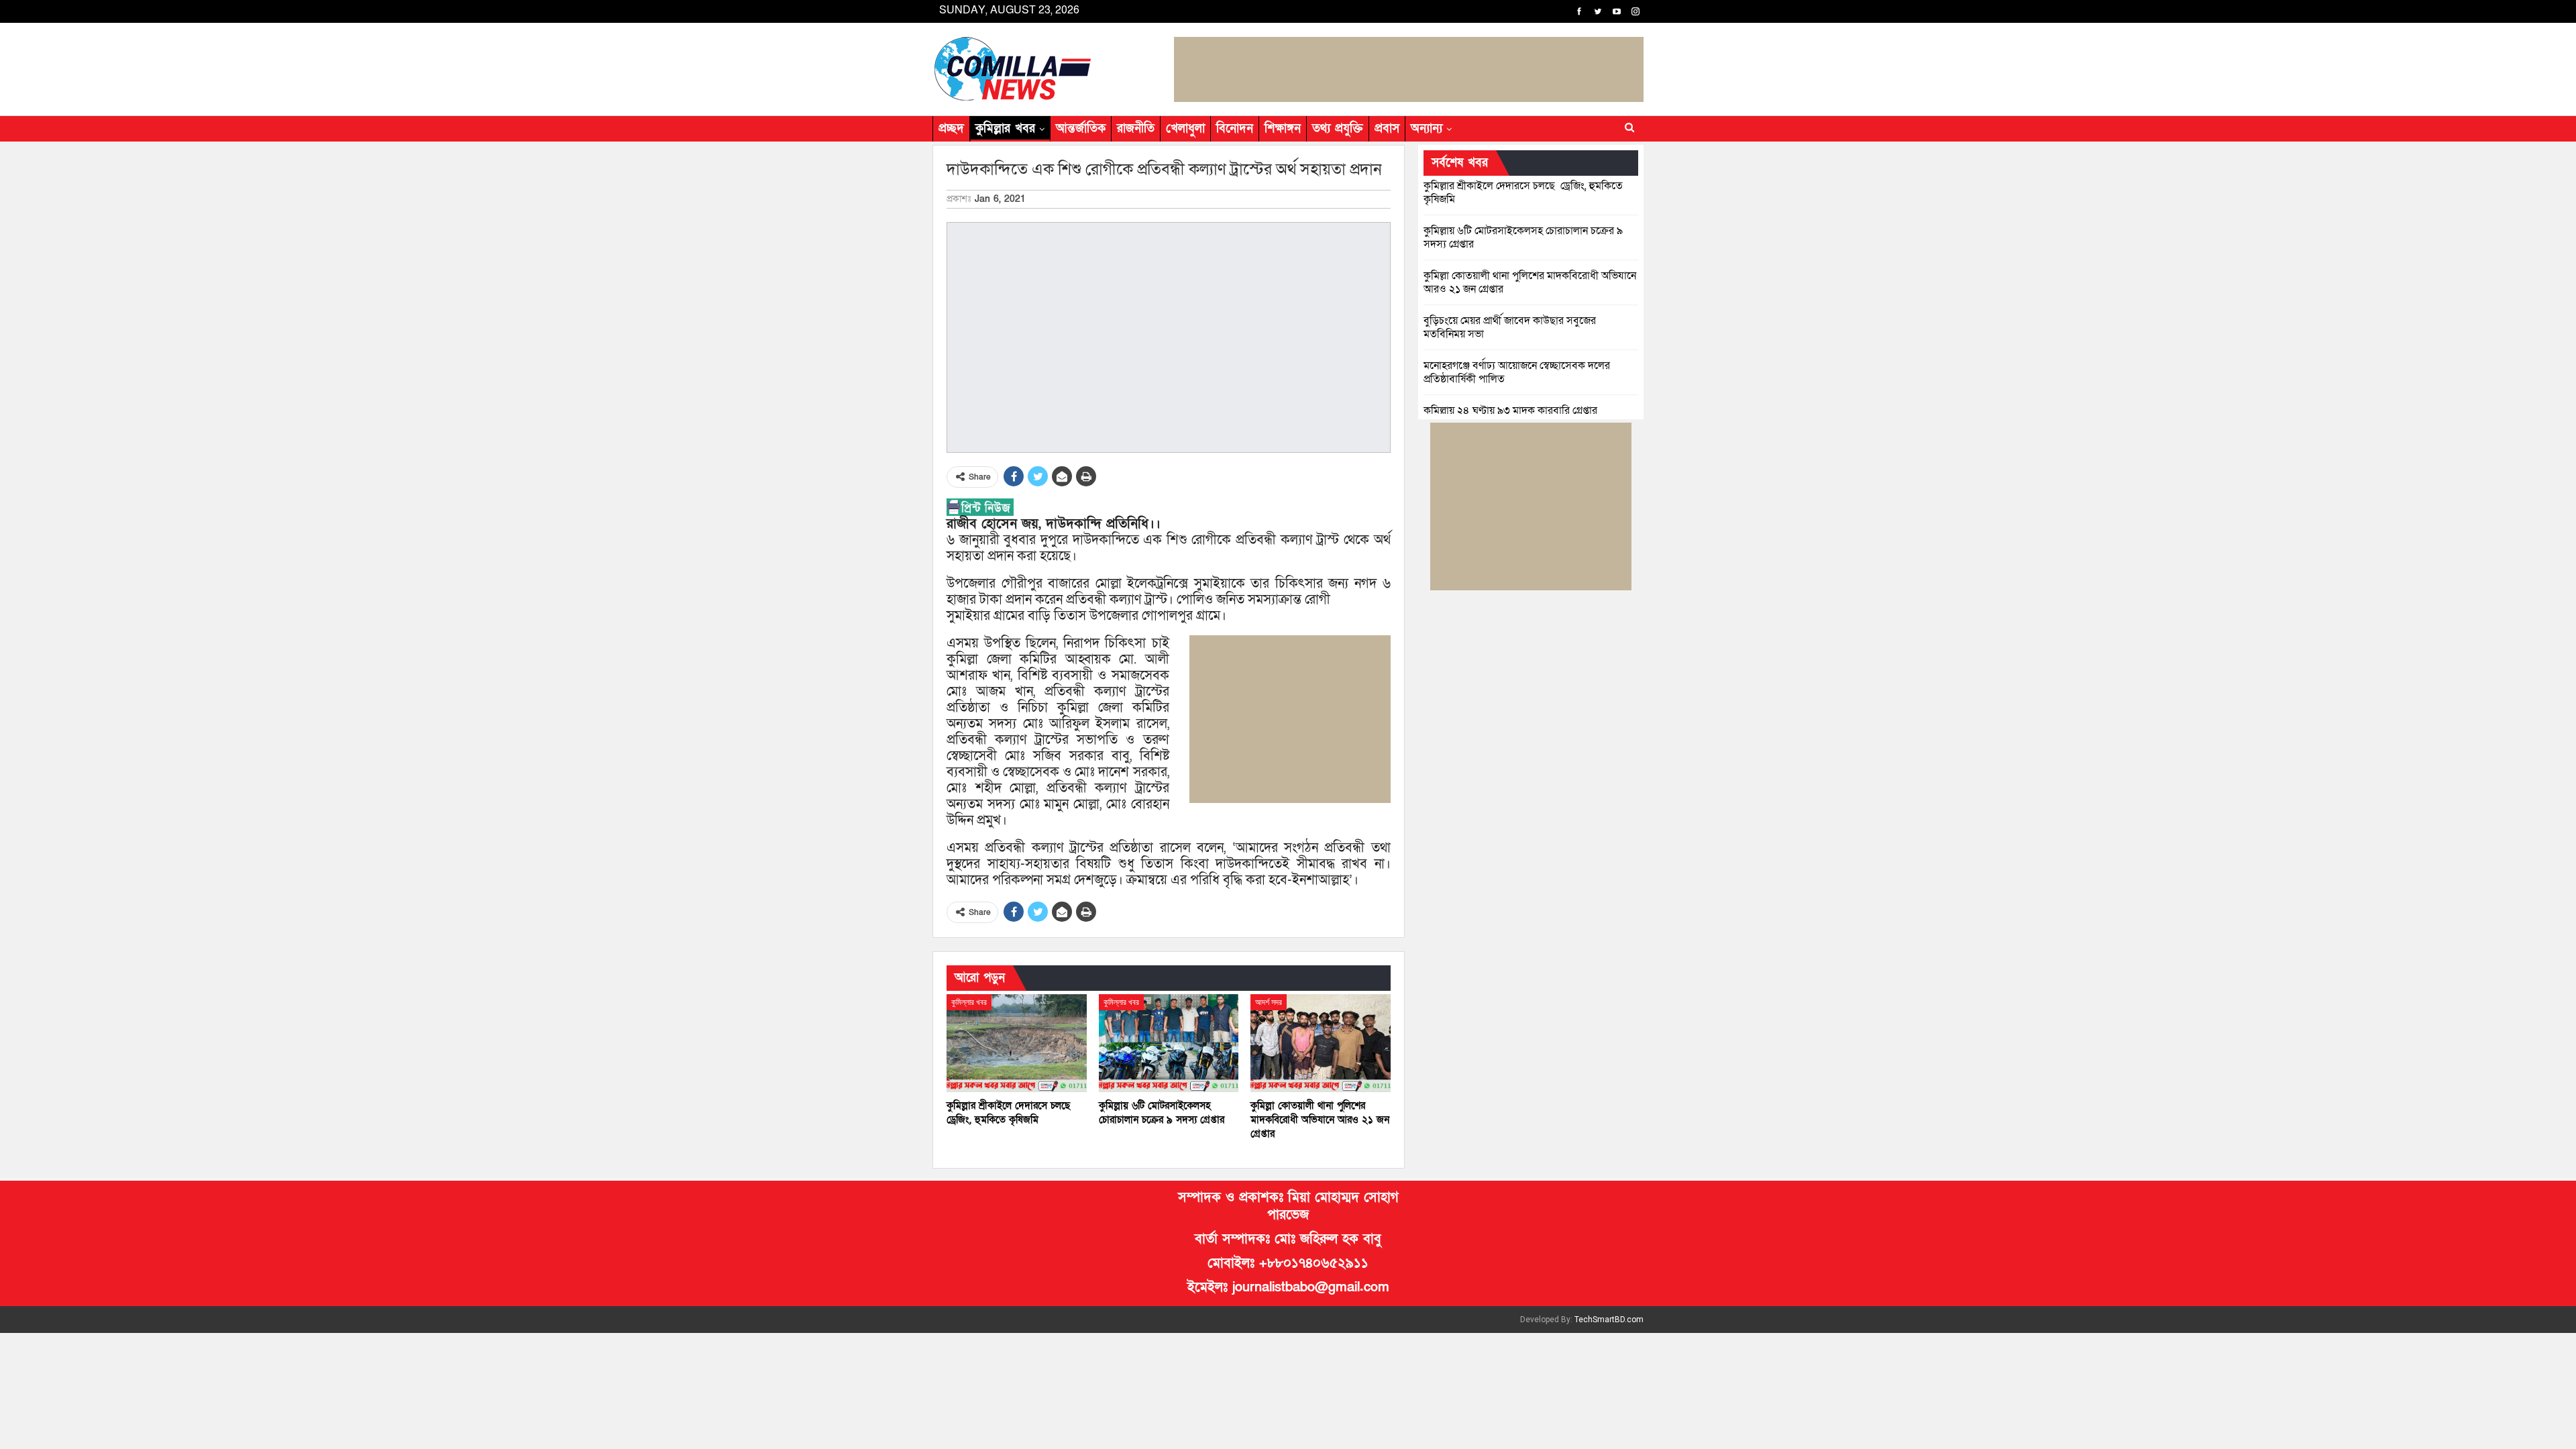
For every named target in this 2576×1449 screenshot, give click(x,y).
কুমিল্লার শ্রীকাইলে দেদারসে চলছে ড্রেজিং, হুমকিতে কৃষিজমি (1523, 193)
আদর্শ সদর (1269, 1002)
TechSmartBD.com (1609, 1320)
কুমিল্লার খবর (1005, 128)
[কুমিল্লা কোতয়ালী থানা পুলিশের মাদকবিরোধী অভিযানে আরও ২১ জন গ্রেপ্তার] (1321, 1043)
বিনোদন (1235, 128)
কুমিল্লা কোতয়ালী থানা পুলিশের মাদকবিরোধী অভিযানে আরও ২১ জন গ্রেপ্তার (1530, 282)
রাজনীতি (1136, 128)
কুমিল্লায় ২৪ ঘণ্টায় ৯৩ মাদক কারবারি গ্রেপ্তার (1510, 411)
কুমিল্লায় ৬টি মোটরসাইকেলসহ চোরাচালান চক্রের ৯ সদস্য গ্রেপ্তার (1523, 237)
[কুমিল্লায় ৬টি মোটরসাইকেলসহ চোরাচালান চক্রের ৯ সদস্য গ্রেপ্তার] (1169, 1043)
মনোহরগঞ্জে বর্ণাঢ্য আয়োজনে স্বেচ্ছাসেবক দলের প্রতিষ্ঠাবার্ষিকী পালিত (1517, 372)
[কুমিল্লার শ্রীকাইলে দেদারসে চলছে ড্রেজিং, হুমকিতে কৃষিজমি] (1017, 1043)
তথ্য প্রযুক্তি (1338, 128)
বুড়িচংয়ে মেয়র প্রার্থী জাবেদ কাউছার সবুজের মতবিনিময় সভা (1510, 327)
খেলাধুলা (1185, 128)
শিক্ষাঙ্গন (1283, 128)
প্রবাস (1387, 128)
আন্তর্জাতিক (1081, 128)
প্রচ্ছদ (951, 128)
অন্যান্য (1427, 128)
